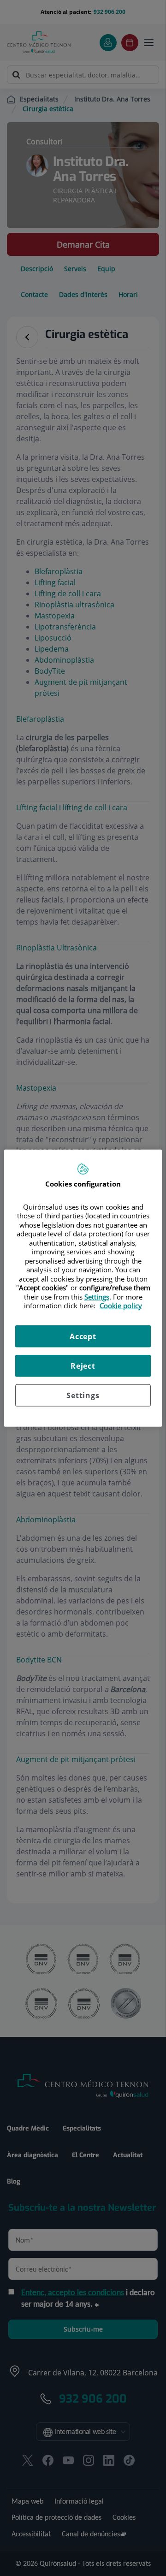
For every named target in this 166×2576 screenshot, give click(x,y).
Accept (83, 1336)
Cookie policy (121, 1306)
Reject (83, 1365)
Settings (83, 1395)
